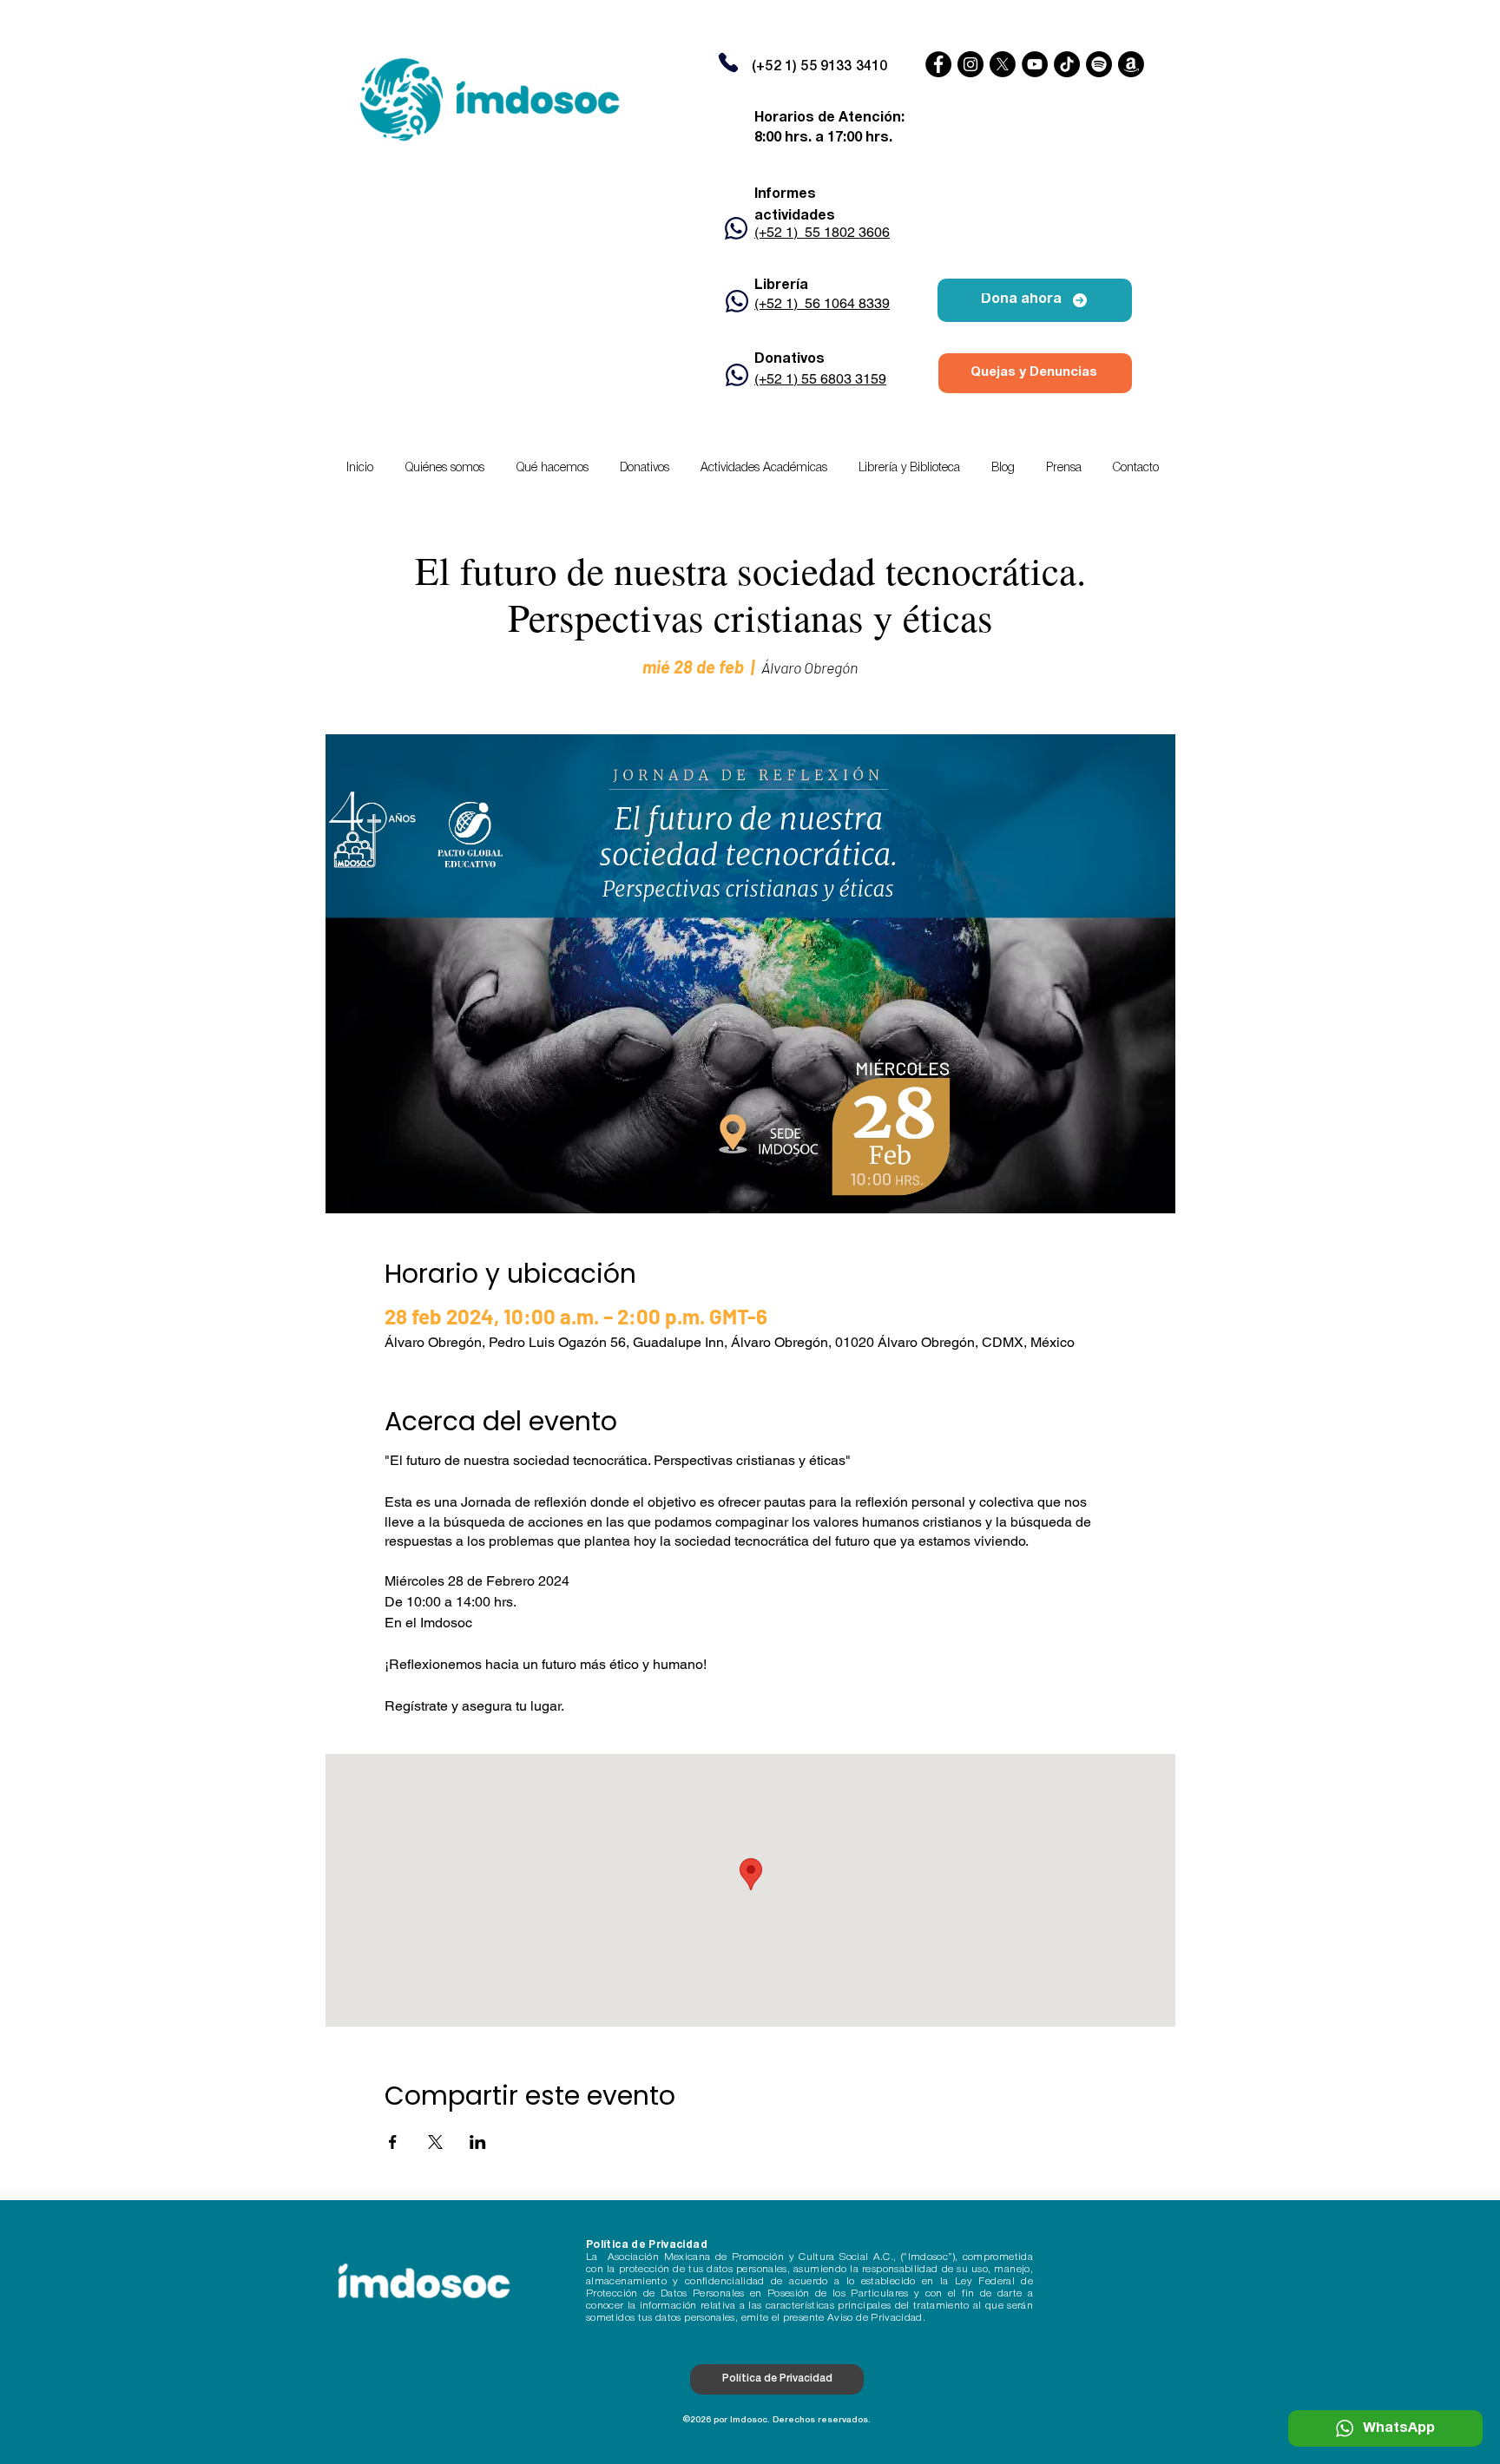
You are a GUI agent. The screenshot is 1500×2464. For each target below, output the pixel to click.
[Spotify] (1099, 64)
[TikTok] (1067, 64)
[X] (1003, 64)
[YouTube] (1035, 64)
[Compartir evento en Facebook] (393, 2142)
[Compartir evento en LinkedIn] (478, 2142)
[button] (764, 469)
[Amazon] (1131, 64)
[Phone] (728, 62)
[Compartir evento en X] (435, 2142)
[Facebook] (938, 64)
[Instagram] (970, 64)
